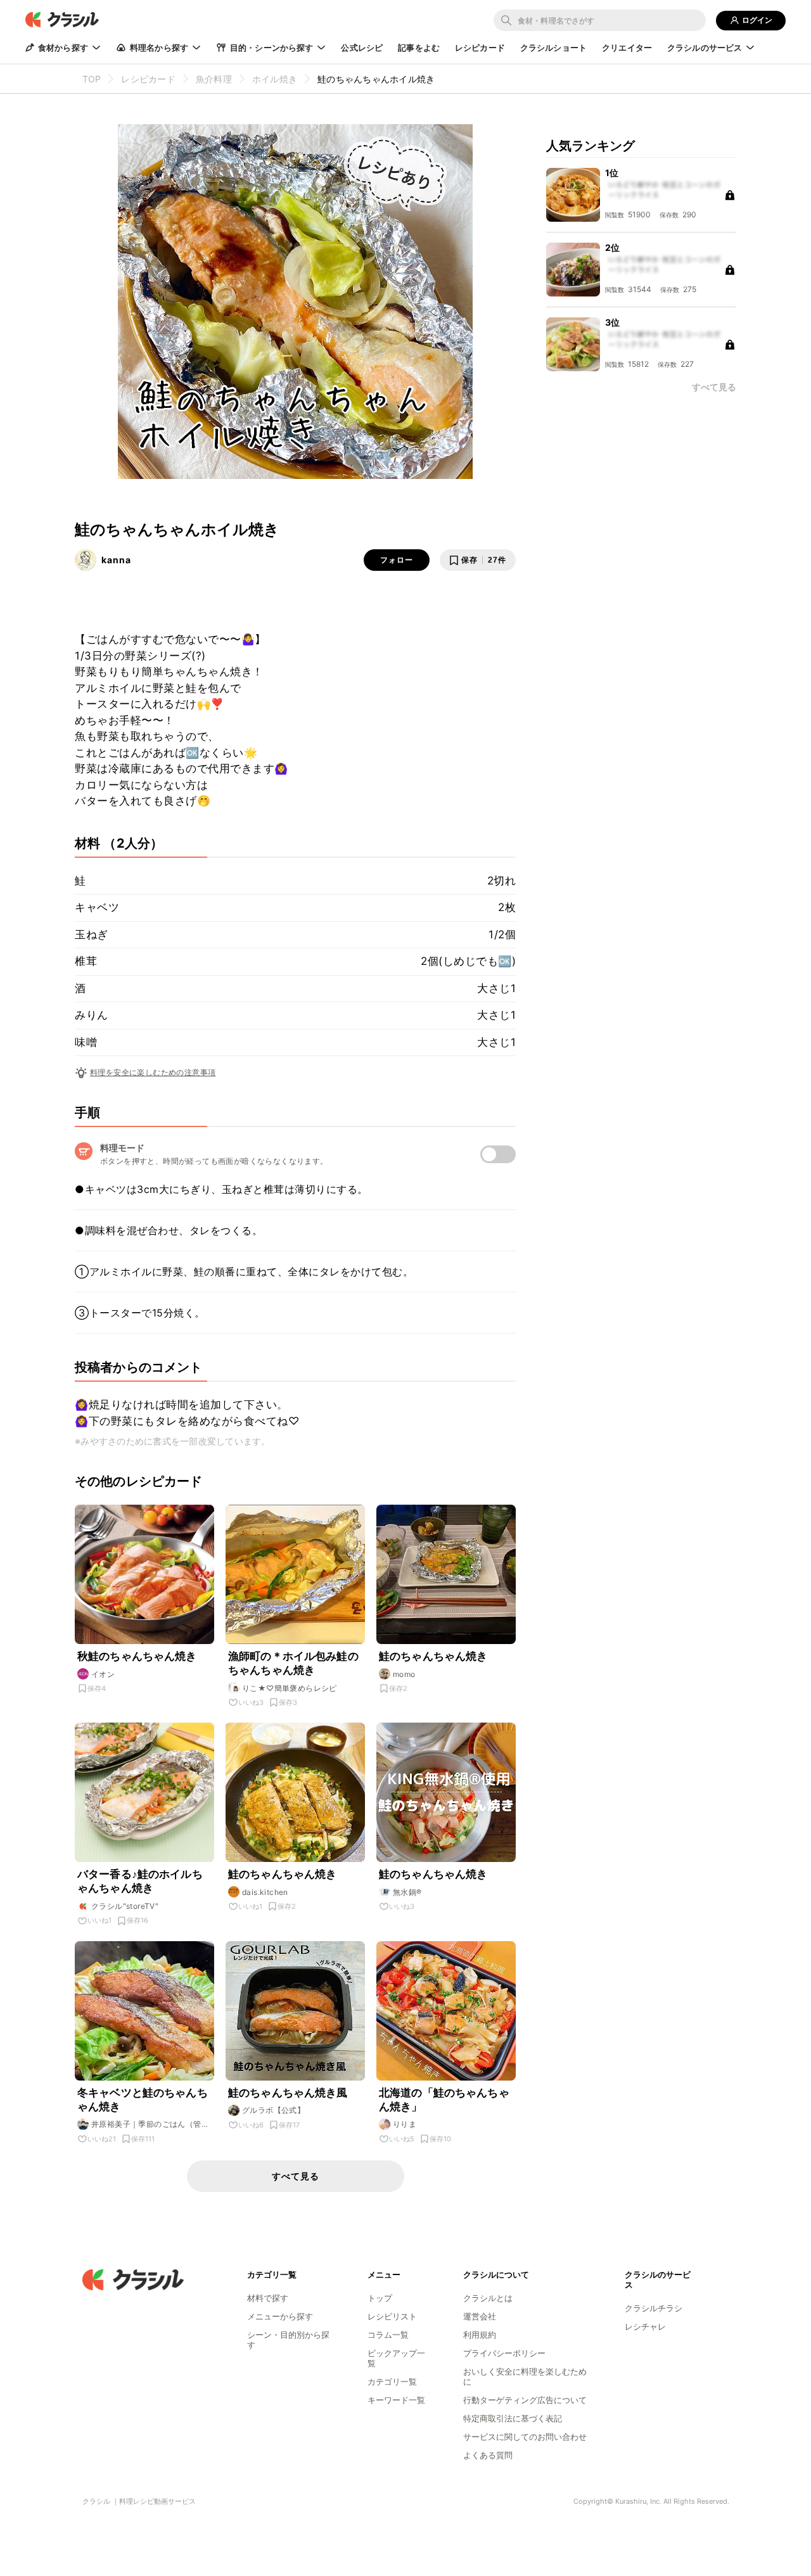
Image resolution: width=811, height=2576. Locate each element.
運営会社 (480, 2316)
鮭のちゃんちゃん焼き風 (288, 2093)
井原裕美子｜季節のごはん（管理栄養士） (150, 2124)
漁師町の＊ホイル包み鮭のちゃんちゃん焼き (293, 1663)
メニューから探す (280, 2316)
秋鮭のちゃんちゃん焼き (137, 1656)
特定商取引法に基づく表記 (513, 2418)
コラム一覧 (388, 2335)
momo (404, 1674)
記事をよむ (419, 48)
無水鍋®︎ (407, 1892)
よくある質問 (488, 2455)
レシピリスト (392, 2316)
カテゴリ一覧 (392, 2382)
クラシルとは (488, 2298)
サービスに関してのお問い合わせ (525, 2437)
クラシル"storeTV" (125, 1906)
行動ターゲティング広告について (525, 2400)
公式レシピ (362, 48)
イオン (103, 1674)
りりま (405, 2124)
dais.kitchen (265, 1892)
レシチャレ (645, 2326)
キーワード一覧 (396, 2400)
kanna (116, 560)
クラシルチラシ (654, 2308)
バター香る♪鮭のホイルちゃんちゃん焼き (140, 1881)
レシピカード (480, 48)
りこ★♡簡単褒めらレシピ (290, 1688)
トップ (380, 2298)
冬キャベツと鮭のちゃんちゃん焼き (143, 2100)
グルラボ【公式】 (273, 2110)
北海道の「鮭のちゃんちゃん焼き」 (444, 2100)
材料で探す (268, 2298)
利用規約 (480, 2335)
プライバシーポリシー (504, 2353)
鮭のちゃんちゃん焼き (433, 1656)
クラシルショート (553, 48)
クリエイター (627, 48)
